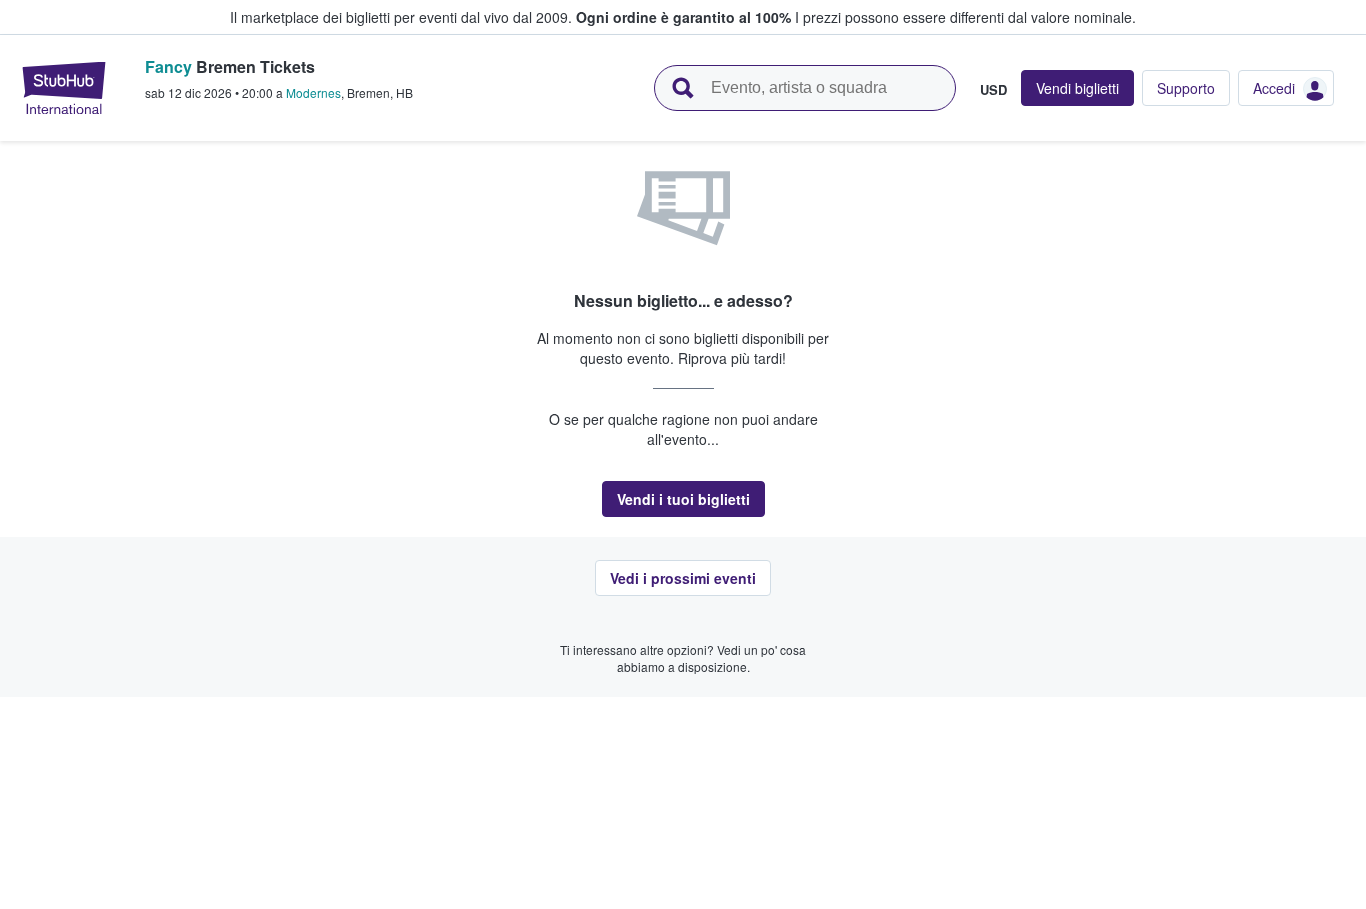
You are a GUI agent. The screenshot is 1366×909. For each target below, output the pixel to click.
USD (993, 89)
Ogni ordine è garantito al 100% (683, 17)
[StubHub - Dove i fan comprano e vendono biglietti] (64, 88)
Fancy (168, 66)
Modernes (313, 92)
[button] (683, 499)
